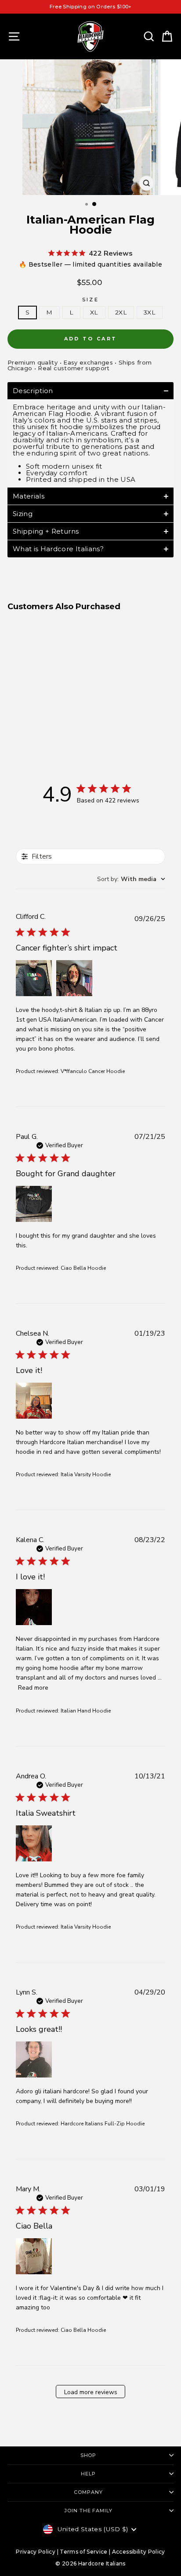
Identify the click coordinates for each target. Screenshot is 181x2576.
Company (88, 2492)
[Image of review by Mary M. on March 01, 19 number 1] (34, 2256)
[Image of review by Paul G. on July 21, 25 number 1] (34, 1204)
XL (94, 312)
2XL (121, 312)
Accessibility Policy (139, 2552)
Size (90, 300)
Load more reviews (91, 2392)
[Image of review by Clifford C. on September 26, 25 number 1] (34, 978)
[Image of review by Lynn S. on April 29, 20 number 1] (34, 2059)
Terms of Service (84, 2552)
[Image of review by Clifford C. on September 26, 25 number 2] (74, 978)
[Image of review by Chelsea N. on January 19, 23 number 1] (34, 1401)
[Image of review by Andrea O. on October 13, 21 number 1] (34, 1843)
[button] (90, 391)
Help (88, 2474)
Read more (33, 1688)
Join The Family (88, 2511)
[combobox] (131, 879)
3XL (150, 312)
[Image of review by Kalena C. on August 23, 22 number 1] (34, 1607)
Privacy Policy (36, 2552)
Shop (89, 2455)
